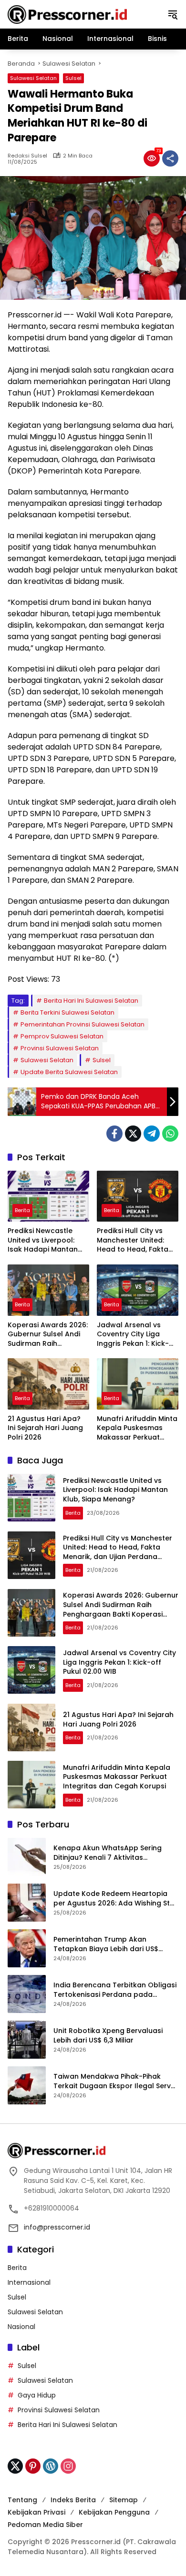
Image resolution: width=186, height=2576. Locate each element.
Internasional (29, 2282)
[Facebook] (114, 1134)
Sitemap (124, 2500)
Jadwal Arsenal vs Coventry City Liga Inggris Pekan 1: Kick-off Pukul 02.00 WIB (133, 1335)
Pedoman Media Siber (45, 2525)
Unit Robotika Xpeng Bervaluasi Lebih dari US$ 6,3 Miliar (108, 2036)
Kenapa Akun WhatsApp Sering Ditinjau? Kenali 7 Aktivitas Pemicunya (108, 1853)
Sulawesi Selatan (33, 78)
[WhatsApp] (170, 1134)
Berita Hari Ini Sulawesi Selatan (91, 1001)
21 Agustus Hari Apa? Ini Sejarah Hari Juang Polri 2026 (45, 1428)
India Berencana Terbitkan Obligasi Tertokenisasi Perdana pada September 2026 (115, 1990)
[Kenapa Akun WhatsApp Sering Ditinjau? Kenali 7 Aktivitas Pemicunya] (27, 1857)
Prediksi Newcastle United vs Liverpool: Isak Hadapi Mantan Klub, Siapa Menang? (44, 1240)
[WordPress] (51, 2466)
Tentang (22, 2500)
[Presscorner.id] (67, 14)
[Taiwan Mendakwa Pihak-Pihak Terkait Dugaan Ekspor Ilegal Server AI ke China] (27, 2085)
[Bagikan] (170, 158)
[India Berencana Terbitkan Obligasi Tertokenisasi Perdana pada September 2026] (27, 1994)
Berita (22, 1210)
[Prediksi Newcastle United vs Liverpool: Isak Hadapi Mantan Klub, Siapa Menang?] (48, 1196)
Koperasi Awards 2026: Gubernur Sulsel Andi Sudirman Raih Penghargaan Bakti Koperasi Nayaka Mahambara (48, 1335)
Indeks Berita (73, 2500)
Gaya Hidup (37, 2395)
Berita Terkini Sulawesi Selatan (67, 1012)
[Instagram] (68, 2466)
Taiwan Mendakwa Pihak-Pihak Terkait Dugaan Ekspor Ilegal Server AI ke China (116, 2081)
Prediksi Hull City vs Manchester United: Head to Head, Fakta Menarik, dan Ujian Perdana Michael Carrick (133, 1240)
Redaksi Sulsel (27, 156)
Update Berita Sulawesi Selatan (69, 1072)
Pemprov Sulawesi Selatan (62, 1036)
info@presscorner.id (57, 2227)
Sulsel (73, 78)
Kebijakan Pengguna (114, 2512)
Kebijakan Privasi (36, 2512)
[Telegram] (152, 1134)
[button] (173, 14)
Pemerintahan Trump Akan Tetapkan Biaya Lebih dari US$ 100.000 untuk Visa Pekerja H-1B (107, 1944)
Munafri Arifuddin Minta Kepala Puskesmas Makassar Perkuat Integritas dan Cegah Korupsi (137, 1428)
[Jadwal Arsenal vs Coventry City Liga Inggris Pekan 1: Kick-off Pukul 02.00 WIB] (138, 1290)
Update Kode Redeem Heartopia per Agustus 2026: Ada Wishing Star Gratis (115, 1899)
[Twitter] (133, 1134)
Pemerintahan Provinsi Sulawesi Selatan (83, 1024)
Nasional (21, 2327)
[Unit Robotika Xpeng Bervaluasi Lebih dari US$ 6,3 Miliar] (27, 2040)
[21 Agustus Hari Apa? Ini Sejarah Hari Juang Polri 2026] (48, 1384)
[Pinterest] (33, 2466)
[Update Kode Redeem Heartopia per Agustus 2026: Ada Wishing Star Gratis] (27, 1903)
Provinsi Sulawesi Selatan (60, 1048)
